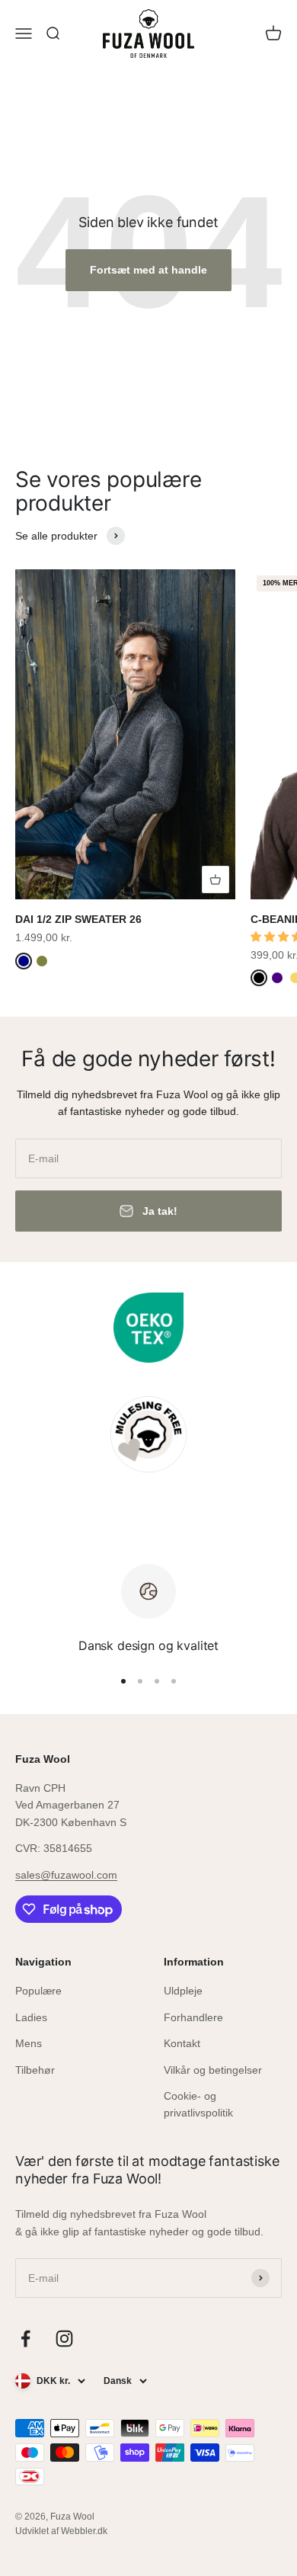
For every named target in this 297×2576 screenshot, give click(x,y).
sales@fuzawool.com (66, 1875)
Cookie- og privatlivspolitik (198, 2104)
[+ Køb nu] (216, 879)
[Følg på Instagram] (64, 2339)
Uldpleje (183, 1991)
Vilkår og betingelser (213, 2070)
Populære (38, 1991)
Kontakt (182, 2043)
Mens (29, 2043)
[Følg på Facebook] (26, 2339)
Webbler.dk (84, 2531)
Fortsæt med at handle (148, 270)
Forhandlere (193, 2017)
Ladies (31, 2017)
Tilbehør (35, 2070)
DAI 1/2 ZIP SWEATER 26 (78, 919)
